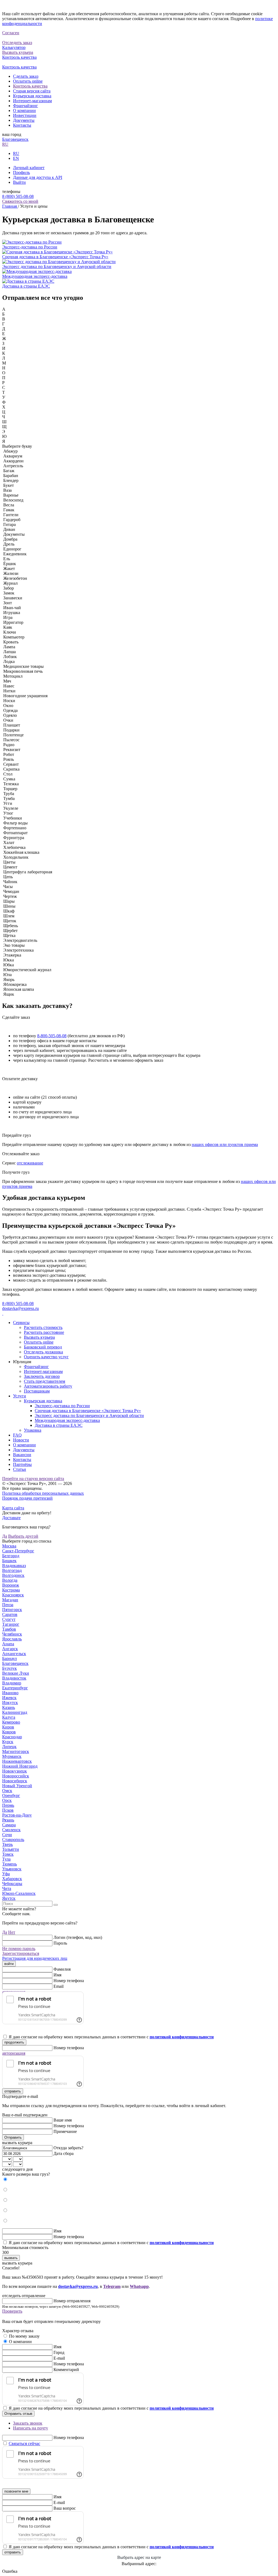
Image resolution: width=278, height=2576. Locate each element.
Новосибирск (15, 1781)
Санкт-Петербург (18, 1551)
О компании (24, 110)
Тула (6, 1859)
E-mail (59, 2358)
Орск (7, 1800)
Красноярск (13, 1595)
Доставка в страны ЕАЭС (59, 1425)
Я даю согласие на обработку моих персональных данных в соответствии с (111, 2037)
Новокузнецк (15, 1771)
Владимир (12, 1683)
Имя (57, 1975)
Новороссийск (16, 1776)
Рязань (8, 1820)
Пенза (8, 1605)
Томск (8, 1854)
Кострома (11, 1590)
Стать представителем (45, 1381)
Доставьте (11, 1518)
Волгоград (12, 1570)
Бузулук (10, 1668)
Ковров (9, 1732)
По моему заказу (24, 2336)
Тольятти (11, 1849)
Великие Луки (16, 1673)
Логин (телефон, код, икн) (78, 1937)
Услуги (20, 1396)
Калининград (15, 1712)
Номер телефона (69, 1981)
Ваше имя (63, 2120)
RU (5, 144)
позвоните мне (16, 2491)
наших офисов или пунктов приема (225, 1144)
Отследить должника (43, 1352)
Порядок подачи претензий (27, 1498)
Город (59, 2352)
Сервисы (21, 1323)
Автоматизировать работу (48, 1386)
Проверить (12, 2311)
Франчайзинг (26, 106)
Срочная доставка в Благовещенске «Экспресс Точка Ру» (88, 1411)
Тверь (7, 1844)
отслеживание (30, 1163)
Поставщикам (37, 1391)
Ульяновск (12, 1869)
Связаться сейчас (24, 2443)
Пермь (8, 1805)
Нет (12, 1932)
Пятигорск (12, 1610)
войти (9, 1964)
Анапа (8, 1644)
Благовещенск (15, 139)
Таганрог (11, 1624)
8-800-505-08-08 (52, 1036)
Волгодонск (13, 1575)
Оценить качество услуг (46, 1357)
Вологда (10, 1580)
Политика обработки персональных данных (43, 1493)
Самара (9, 1825)
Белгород (11, 1556)
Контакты (22, 125)
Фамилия (62, 1969)
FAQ (17, 1435)
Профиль (21, 172)
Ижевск (9, 1698)
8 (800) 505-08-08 (18, 196)
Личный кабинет (29, 168)
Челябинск (12, 1634)
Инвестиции (25, 115)
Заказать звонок (28, 2423)
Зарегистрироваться (21, 1953)
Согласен (11, 33)
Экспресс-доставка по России (62, 1406)
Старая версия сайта (32, 91)
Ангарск (10, 1649)
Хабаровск (12, 1879)
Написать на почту (31, 2428)
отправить (13, 2091)
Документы (24, 120)
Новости (21, 1440)
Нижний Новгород (20, 1766)
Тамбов (9, 1629)
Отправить (13, 2137)
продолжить (14, 2042)
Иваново (10, 1693)
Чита (7, 1888)
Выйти (19, 182)
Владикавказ (14, 1566)
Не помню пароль (19, 1949)
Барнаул (10, 1658)
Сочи (7, 1835)
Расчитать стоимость (43, 1327)
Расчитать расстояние (44, 1332)
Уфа (6, 1874)
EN (16, 158)
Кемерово (11, 1722)
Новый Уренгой (17, 1786)
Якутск (9, 1898)
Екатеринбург (15, 1688)
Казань (9, 1707)
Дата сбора (64, 2153)
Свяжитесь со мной (20, 201)
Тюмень (10, 1864)
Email (59, 1986)
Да (5, 1536)
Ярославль (12, 1639)
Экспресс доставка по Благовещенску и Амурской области (89, 1415)
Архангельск (14, 1654)
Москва (9, 1546)
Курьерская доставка (32, 96)
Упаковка (33, 1430)
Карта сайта (13, 1508)
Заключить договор (42, 1376)
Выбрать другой (23, 1536)
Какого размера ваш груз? (26, 2174)
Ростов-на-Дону (17, 1815)
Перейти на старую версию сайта (33, 1479)
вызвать (11, 2258)
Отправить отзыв (18, 2414)
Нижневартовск (17, 1761)
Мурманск (12, 1756)
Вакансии (22, 1455)
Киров (8, 1727)
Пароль (60, 1943)
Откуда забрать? (68, 2148)
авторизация (14, 2053)
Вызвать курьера (39, 1337)
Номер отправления (72, 2301)
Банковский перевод (43, 1347)
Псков (8, 1810)
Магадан (10, 1600)
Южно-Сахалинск (19, 1893)
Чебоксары (12, 1884)
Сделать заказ (26, 76)
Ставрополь (13, 1840)
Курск (8, 1742)
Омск (7, 1791)
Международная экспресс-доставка (67, 1420)
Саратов (10, 1614)
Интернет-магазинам (32, 101)
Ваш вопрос (65, 2508)
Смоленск (11, 1830)
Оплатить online (28, 81)
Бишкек (9, 1561)
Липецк (9, 1747)
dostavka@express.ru (20, 1308)
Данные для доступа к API (38, 177)
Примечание (65, 2131)
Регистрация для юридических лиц (35, 1958)
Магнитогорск (16, 1751)
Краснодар (12, 1737)
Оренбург (11, 1795)
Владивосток (14, 1678)
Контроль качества (30, 86)
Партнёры (22, 1464)
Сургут (9, 1619)
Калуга (9, 1717)
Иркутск (10, 1703)
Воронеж (11, 1585)
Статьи (20, 1469)
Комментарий (66, 2370)
